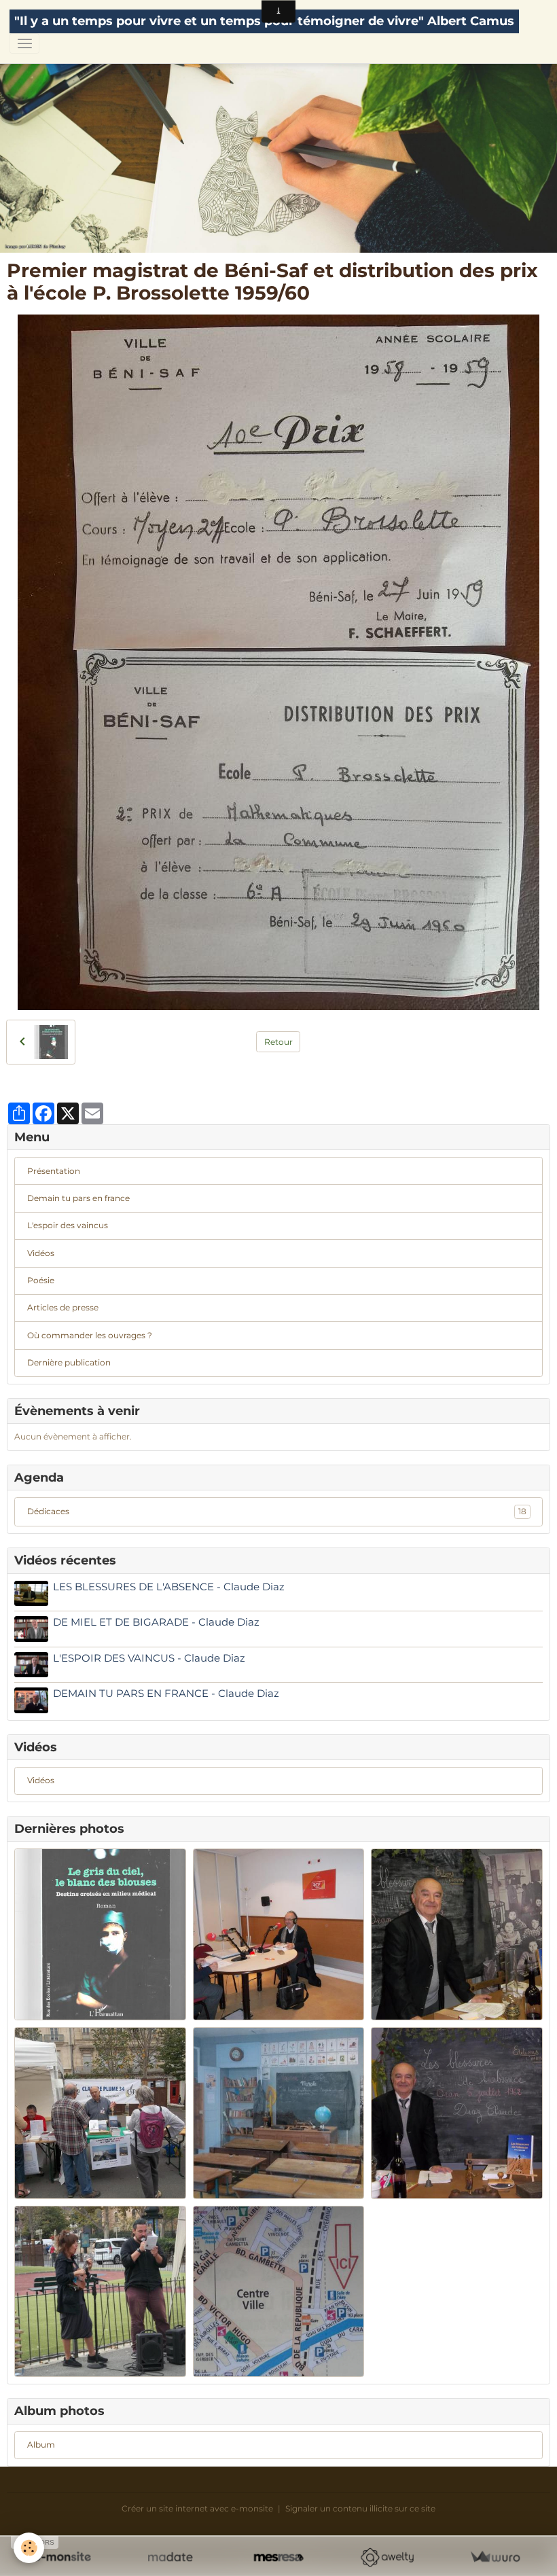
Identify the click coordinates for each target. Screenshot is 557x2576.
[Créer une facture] (495, 2557)
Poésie (41, 1280)
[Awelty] (387, 2557)
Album (41, 2445)
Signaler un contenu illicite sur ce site (360, 2508)
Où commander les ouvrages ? (90, 1335)
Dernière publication (69, 1362)
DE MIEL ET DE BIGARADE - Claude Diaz (156, 1622)
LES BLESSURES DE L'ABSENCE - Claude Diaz (169, 1587)
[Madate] (170, 2557)
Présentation (54, 1171)
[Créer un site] (62, 2557)
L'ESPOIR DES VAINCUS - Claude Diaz (149, 1658)
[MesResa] (278, 2557)
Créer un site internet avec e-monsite (197, 2508)
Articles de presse (63, 1307)
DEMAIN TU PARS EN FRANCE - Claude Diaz (166, 1693)
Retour (278, 1042)
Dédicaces (277, 1511)
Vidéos (41, 1253)
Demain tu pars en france (78, 1198)
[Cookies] (29, 2548)
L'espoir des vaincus (68, 1225)
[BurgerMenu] (24, 43)
